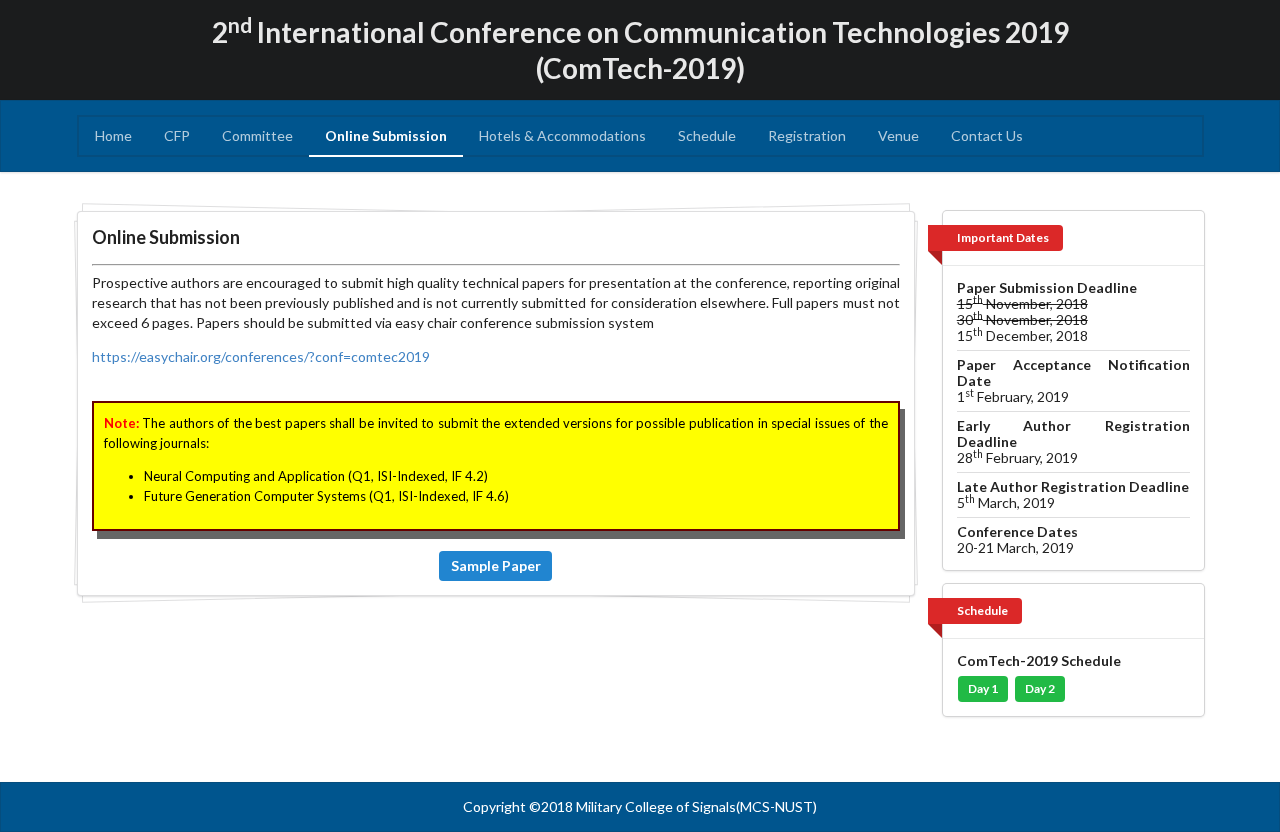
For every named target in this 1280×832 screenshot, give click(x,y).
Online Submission (386, 135)
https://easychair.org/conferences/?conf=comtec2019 (261, 356)
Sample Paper (496, 565)
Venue (898, 135)
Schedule (707, 135)
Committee (257, 135)
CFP (177, 135)
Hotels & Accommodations (562, 135)
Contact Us (987, 135)
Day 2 (1040, 688)
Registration (807, 135)
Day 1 (983, 688)
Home (113, 135)
